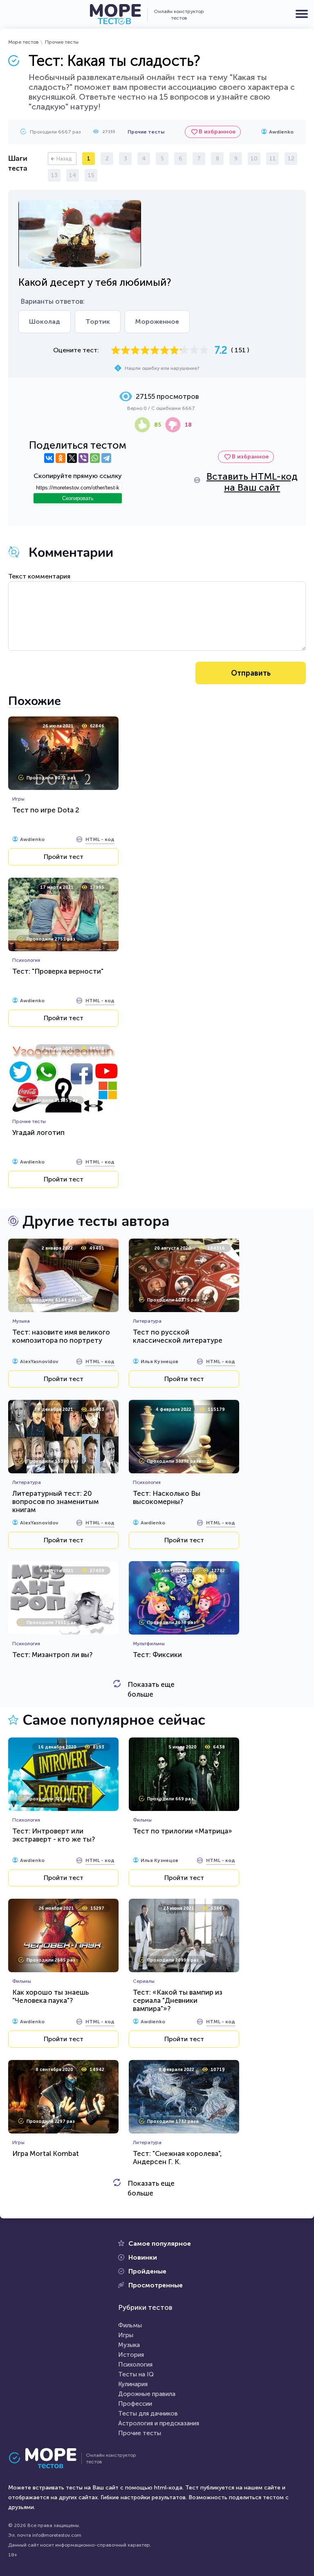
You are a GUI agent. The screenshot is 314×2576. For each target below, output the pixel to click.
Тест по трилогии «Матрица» (183, 1831)
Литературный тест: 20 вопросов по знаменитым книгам (55, 1502)
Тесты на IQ (136, 2374)
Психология (135, 2365)
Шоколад (45, 321)
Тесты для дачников (148, 2414)
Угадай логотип (38, 1132)
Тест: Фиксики (157, 1655)
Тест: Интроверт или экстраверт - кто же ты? (54, 1835)
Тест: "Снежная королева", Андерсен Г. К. (177, 2158)
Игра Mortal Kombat (46, 2153)
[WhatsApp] (95, 458)
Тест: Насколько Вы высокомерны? (167, 1497)
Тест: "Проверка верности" (58, 971)
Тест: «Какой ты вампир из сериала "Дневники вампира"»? (178, 2000)
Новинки (143, 2257)
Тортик (98, 321)
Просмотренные (156, 2285)
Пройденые (147, 2271)
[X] (72, 458)
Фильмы (130, 2325)
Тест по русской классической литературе (178, 1336)
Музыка (129, 2345)
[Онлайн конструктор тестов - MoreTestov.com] (115, 14)
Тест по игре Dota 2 (46, 810)
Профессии (135, 2404)
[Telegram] (106, 458)
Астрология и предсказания (159, 2423)
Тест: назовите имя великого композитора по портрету (61, 1336)
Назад (64, 159)
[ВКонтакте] (49, 458)
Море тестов (24, 42)
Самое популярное (160, 2243)
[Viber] (83, 458)
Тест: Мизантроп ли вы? (52, 1655)
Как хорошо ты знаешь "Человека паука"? (50, 1996)
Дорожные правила (147, 2394)
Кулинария (133, 2384)
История (131, 2355)
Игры (126, 2335)
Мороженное (157, 321)
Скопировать (78, 498)
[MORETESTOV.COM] (47, 2458)
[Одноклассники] (61, 458)
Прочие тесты (62, 42)
